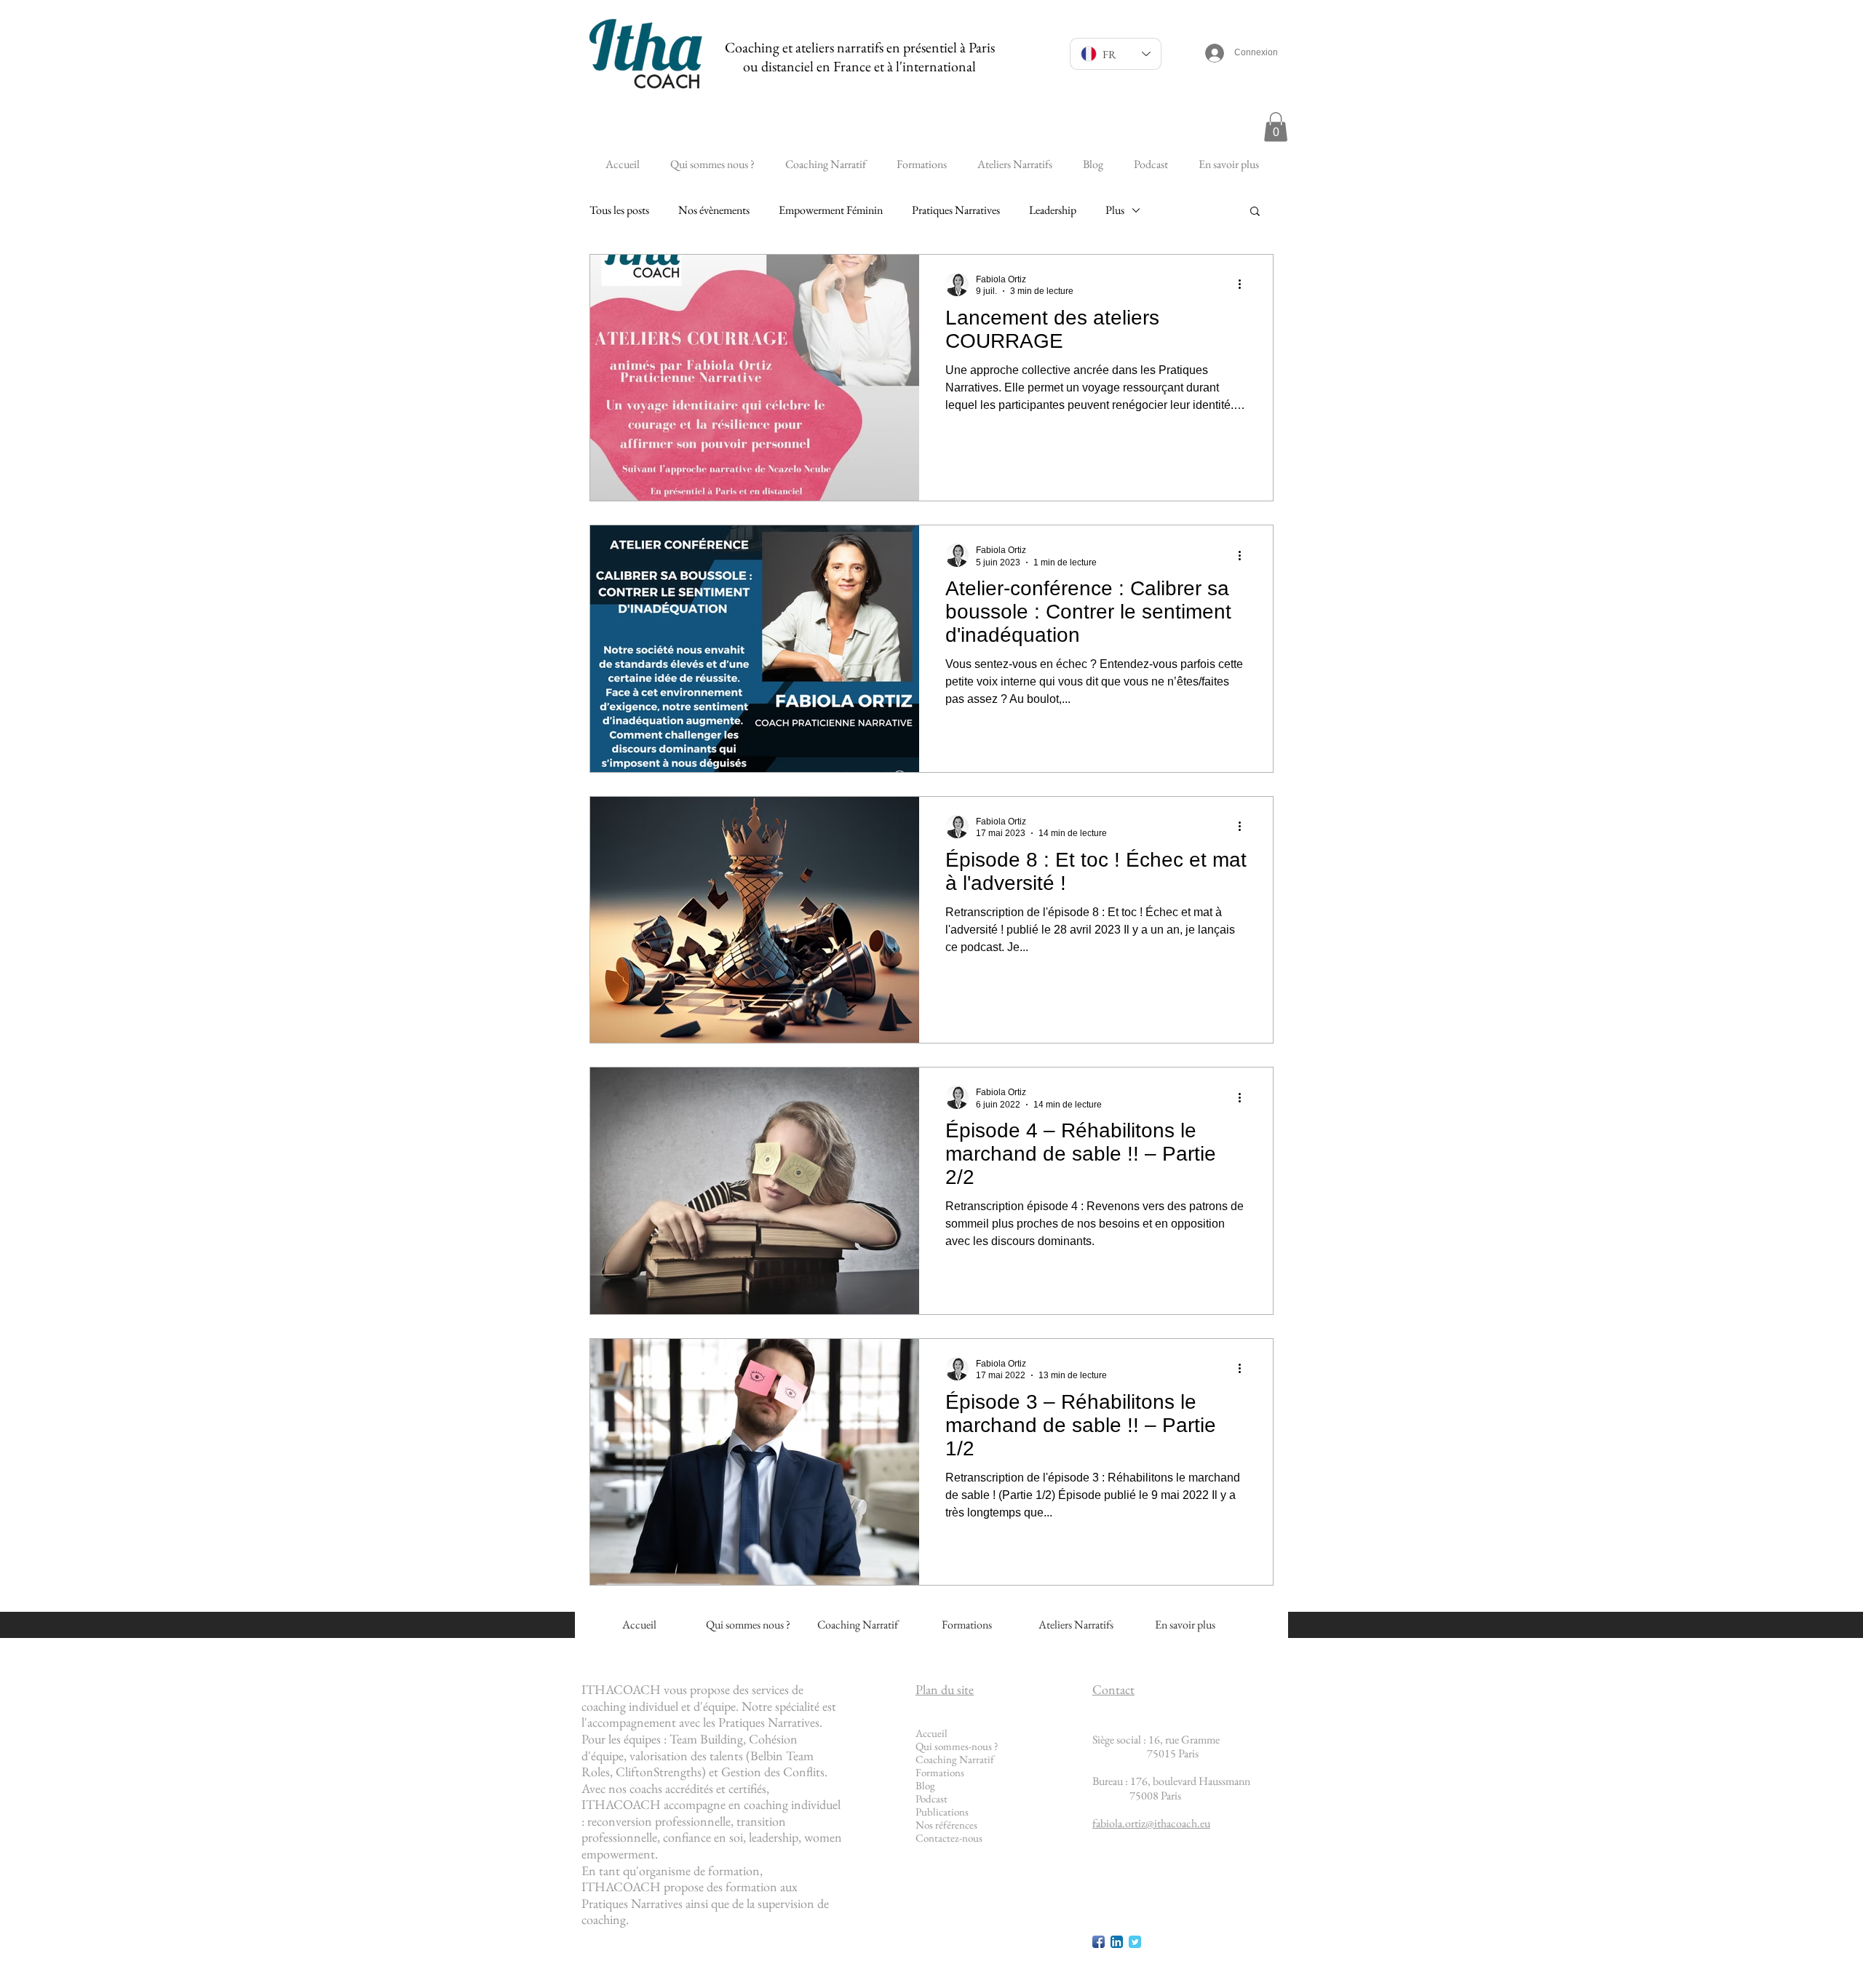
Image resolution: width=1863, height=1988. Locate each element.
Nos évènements (714, 210)
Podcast (931, 1798)
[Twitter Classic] (1135, 1942)
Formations (940, 1772)
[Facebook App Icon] (1099, 1942)
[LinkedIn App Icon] (1117, 1942)
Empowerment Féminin (831, 210)
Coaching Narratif (955, 1759)
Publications (942, 1812)
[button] (1276, 127)
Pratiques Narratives (956, 210)
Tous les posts (619, 210)
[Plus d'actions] (1244, 285)
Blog (925, 1785)
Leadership (1053, 210)
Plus (1115, 210)
